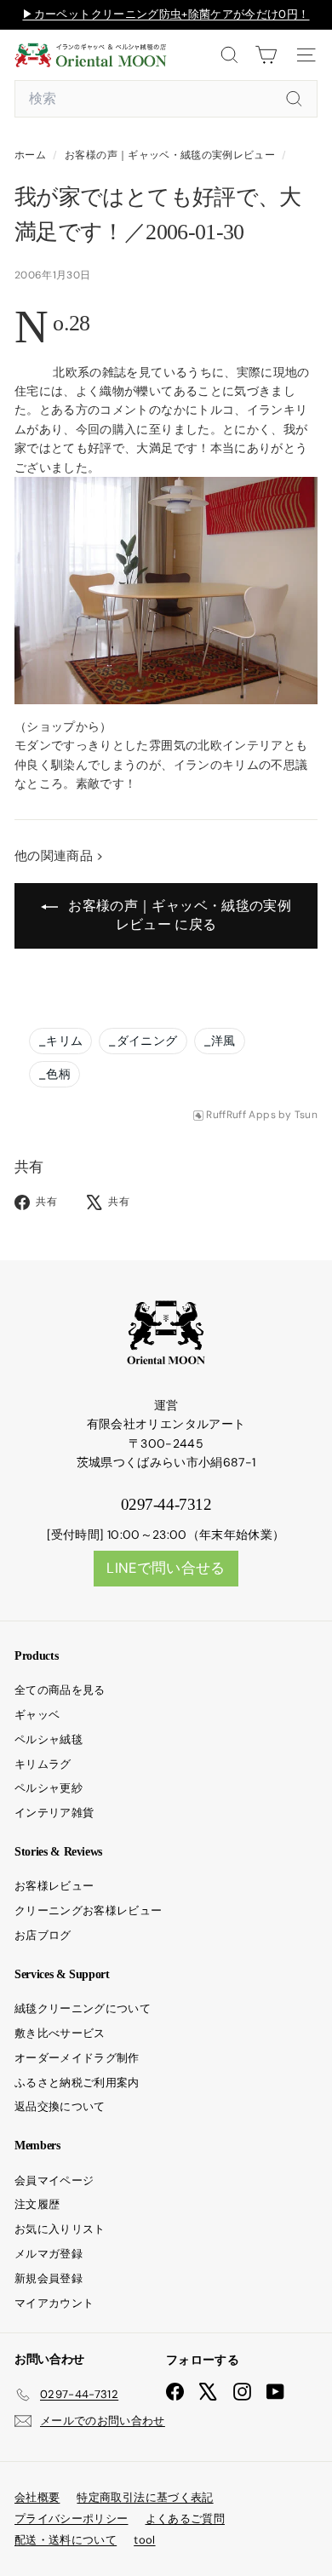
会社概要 (37, 2497)
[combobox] (166, 99)
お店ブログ (43, 1935)
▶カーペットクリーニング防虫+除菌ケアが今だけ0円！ (166, 14)
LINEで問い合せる (166, 1568)
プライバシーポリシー (72, 2519)
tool (144, 2540)
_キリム (60, 1041)
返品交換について (60, 2106)
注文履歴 (37, 2204)
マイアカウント (54, 2303)
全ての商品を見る (60, 1690)
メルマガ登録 (49, 2254)
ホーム (31, 155)
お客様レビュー (54, 1886)
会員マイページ (54, 2180)
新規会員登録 (49, 2278)
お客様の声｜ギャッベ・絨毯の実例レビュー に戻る (178, 915)
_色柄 (54, 1074)
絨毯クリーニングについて (83, 2008)
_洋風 (220, 1041)
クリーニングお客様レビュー (89, 1910)
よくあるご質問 (185, 2519)
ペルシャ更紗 (49, 1788)
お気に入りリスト (60, 2229)
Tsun (306, 1115)
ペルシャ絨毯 (49, 1739)
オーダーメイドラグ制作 (77, 2058)
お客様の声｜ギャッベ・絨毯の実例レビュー (170, 155)
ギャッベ (37, 1715)
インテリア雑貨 (54, 1813)
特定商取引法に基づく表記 (145, 2497)
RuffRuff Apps (241, 1115)
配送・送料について (66, 2540)
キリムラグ (43, 1764)
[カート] (266, 55)
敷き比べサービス (60, 2033)
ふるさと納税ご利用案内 (77, 2083)
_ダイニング (143, 1041)
